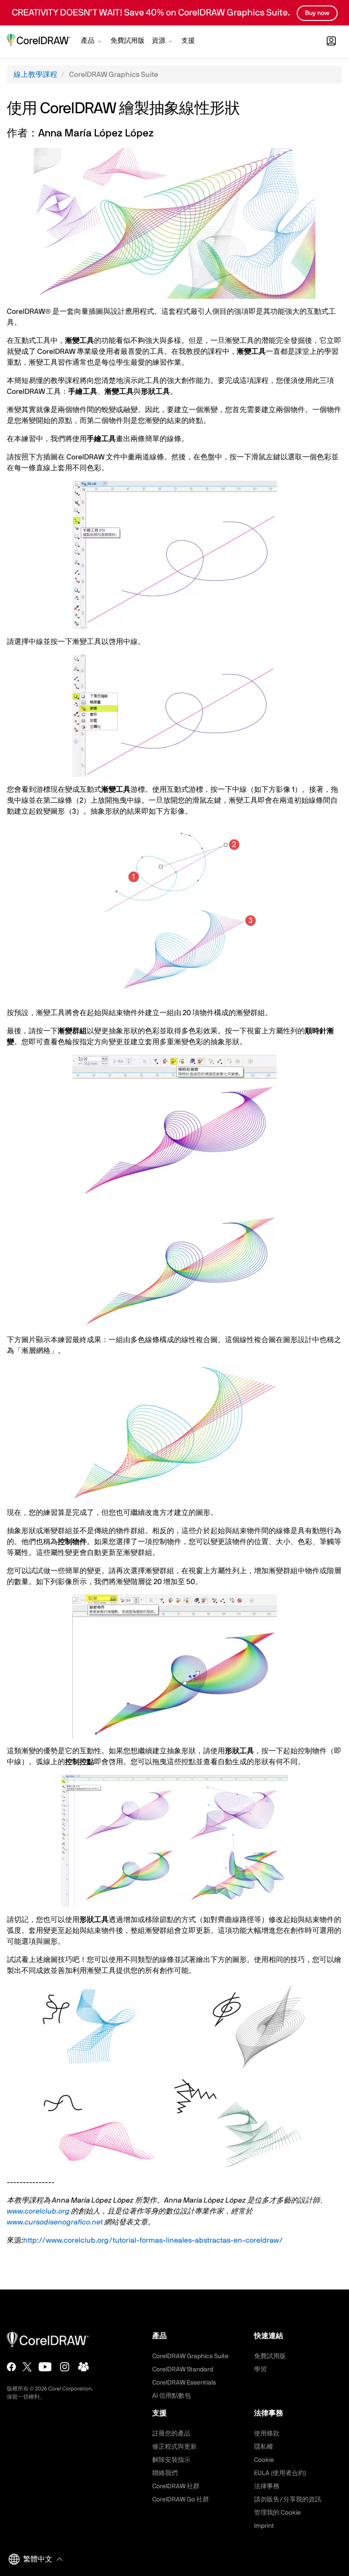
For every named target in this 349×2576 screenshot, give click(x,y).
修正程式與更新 (174, 2447)
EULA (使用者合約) (280, 2473)
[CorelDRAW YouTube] (45, 2367)
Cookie (264, 2460)
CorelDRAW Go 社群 (181, 2500)
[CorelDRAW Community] (84, 2367)
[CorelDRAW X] (27, 2367)
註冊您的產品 (171, 2434)
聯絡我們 (165, 2473)
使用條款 (267, 2434)
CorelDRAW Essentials (184, 2383)
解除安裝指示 (171, 2460)
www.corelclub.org (38, 2211)
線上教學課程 (35, 75)
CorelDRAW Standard (183, 2370)
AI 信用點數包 (172, 2396)
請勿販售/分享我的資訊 (288, 2500)
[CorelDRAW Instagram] (65, 2367)
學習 (260, 2370)
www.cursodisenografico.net (55, 2222)
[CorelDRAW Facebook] (11, 2367)
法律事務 (267, 2486)
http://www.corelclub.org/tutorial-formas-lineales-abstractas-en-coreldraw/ (153, 2240)
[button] (92, 42)
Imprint (264, 2526)
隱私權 (264, 2447)
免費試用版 (270, 2356)
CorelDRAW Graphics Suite (190, 2356)
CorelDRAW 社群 (176, 2486)
